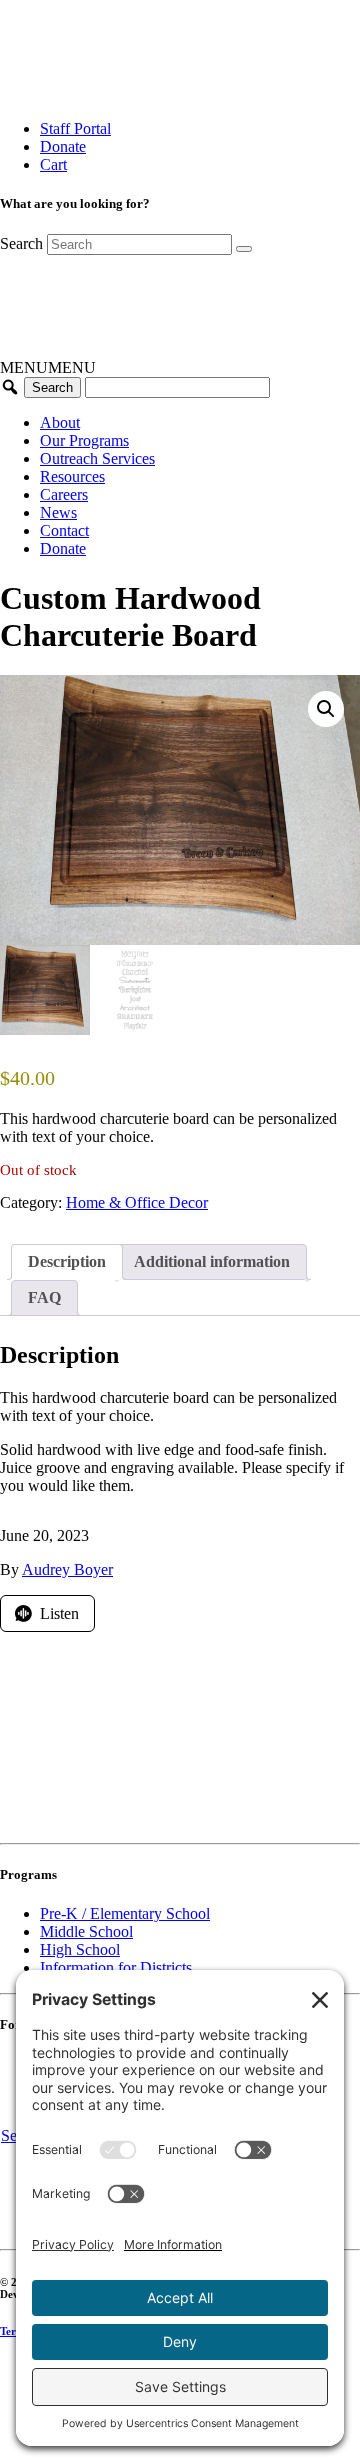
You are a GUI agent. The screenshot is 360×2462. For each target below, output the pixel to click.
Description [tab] (67, 1261)
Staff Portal (75, 128)
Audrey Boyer (67, 1569)
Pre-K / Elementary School (125, 1913)
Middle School (86, 1931)
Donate (63, 146)
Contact (64, 530)
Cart (53, 164)
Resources (72, 476)
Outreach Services (97, 458)
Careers (64, 494)
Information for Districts (116, 1967)
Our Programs (84, 440)
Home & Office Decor (137, 1202)
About (60, 422)
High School (80, 1949)
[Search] (244, 249)
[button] (48, 367)
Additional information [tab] (212, 1261)
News (58, 512)
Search (21, 243)
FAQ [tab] (44, 1297)
